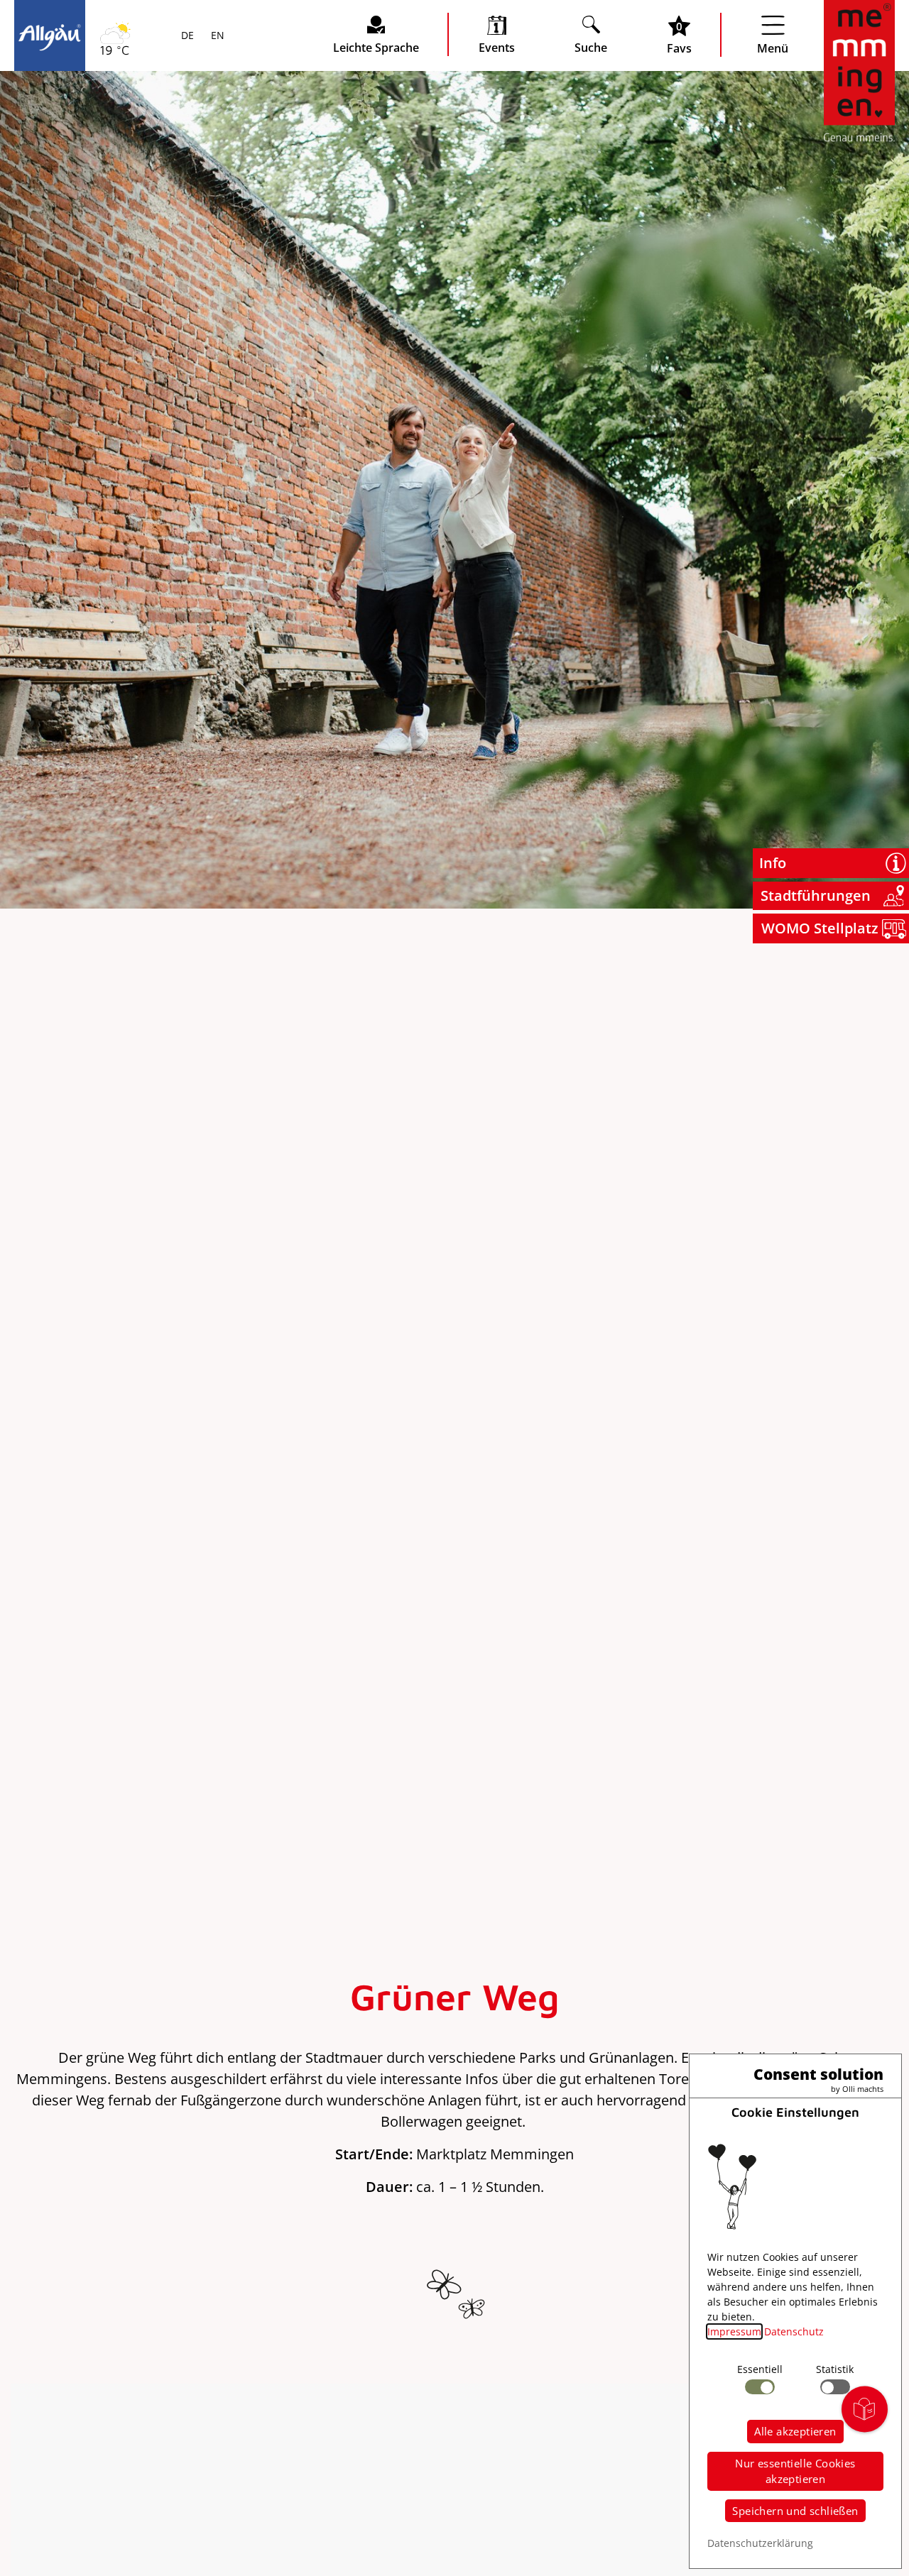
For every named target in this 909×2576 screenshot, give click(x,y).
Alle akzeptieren (795, 2431)
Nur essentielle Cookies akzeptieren (795, 2471)
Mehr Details (124, 186)
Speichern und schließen (795, 2511)
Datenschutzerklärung (760, 2543)
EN (216, 36)
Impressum (734, 2331)
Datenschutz (794, 2331)
